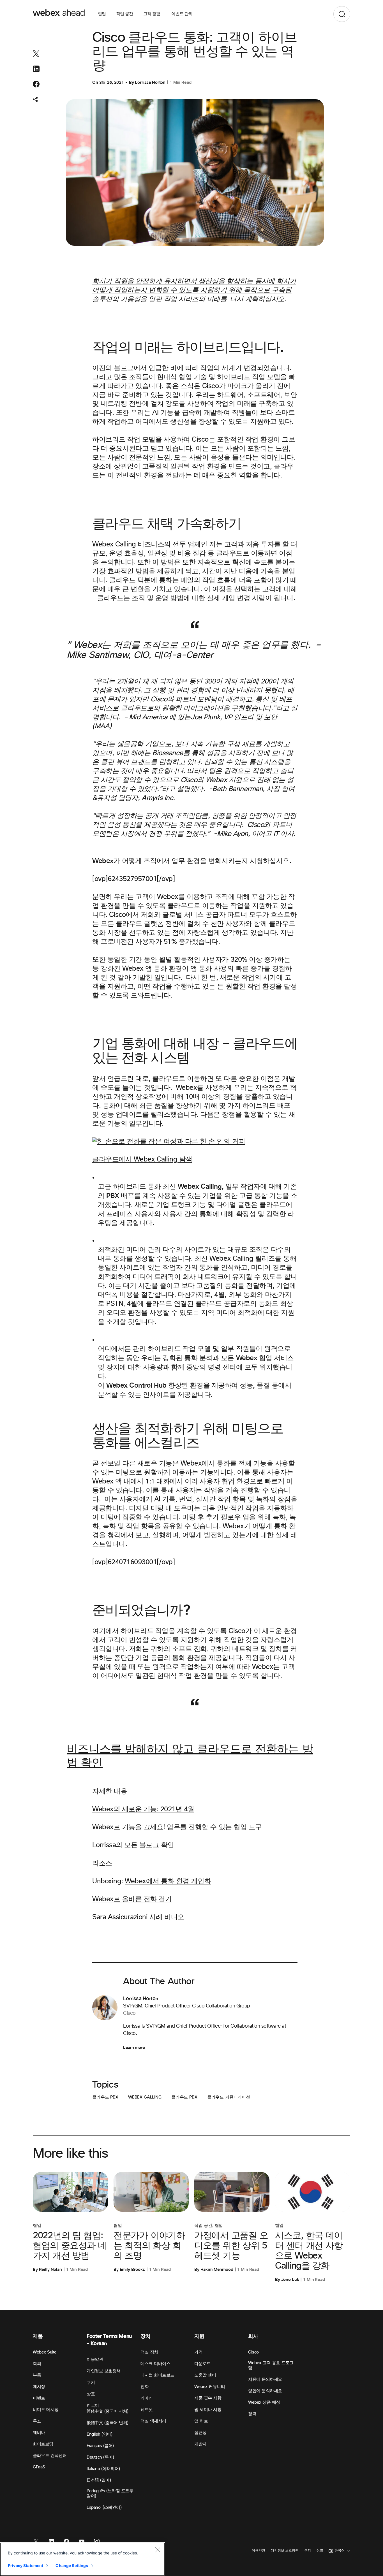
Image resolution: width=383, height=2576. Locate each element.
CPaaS (39, 2467)
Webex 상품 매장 (264, 2402)
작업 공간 (125, 14)
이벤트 (39, 2398)
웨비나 (39, 2433)
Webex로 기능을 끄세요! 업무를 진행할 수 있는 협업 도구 (177, 1827)
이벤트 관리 (182, 14)
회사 (253, 2336)
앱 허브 (201, 2421)
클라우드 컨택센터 (50, 2456)
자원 (199, 2336)
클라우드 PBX (105, 2097)
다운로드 (202, 2364)
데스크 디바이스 (155, 2364)
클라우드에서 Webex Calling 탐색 (142, 1160)
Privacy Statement (26, 2565)
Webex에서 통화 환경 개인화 (168, 1881)
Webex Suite (45, 2352)
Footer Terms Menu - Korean (109, 2340)
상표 (91, 2394)
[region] (82, 2559)
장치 (145, 2336)
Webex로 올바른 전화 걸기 (132, 1899)
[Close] (158, 2550)
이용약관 (95, 2360)
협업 (102, 14)
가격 (198, 2352)
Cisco (253, 2352)
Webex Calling (145, 2097)
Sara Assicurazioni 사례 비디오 (138, 1917)
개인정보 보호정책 (104, 2371)
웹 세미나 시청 (208, 2410)
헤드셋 (147, 2410)
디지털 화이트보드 (157, 2375)
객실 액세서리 (153, 2421)
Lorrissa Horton (150, 82)
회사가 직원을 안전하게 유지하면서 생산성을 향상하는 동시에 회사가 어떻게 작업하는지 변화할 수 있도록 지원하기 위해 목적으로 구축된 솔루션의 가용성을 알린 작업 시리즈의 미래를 (194, 290)
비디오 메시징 (46, 2410)
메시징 (39, 2387)
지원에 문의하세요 (265, 2379)
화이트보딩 (43, 2444)
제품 (38, 2336)
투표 (37, 2421)
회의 (37, 2364)
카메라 (147, 2398)
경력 (252, 2414)
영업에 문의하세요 (265, 2391)
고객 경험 (152, 14)
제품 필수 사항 (208, 2398)
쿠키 (91, 2383)
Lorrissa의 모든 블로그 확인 (133, 1845)
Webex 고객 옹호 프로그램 (271, 2365)
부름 (37, 2375)
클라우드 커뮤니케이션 (229, 2097)
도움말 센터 (205, 2375)
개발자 (200, 2444)
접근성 (200, 2433)
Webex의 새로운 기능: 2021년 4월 (143, 1809)
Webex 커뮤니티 (210, 2387)
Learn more (134, 2048)
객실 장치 (149, 2352)
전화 (145, 2387)
